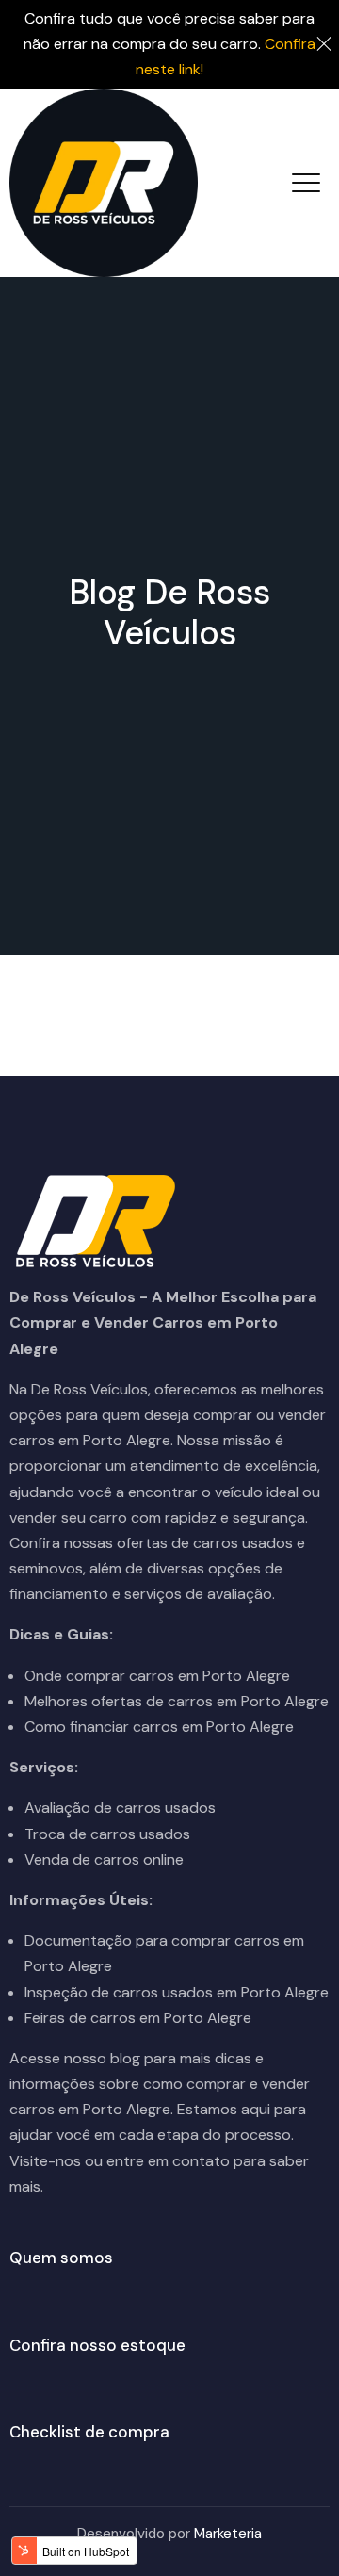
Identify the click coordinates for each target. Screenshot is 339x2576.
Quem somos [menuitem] (61, 2258)
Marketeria (228, 2534)
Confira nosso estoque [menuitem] (97, 2345)
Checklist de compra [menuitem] (89, 2432)
